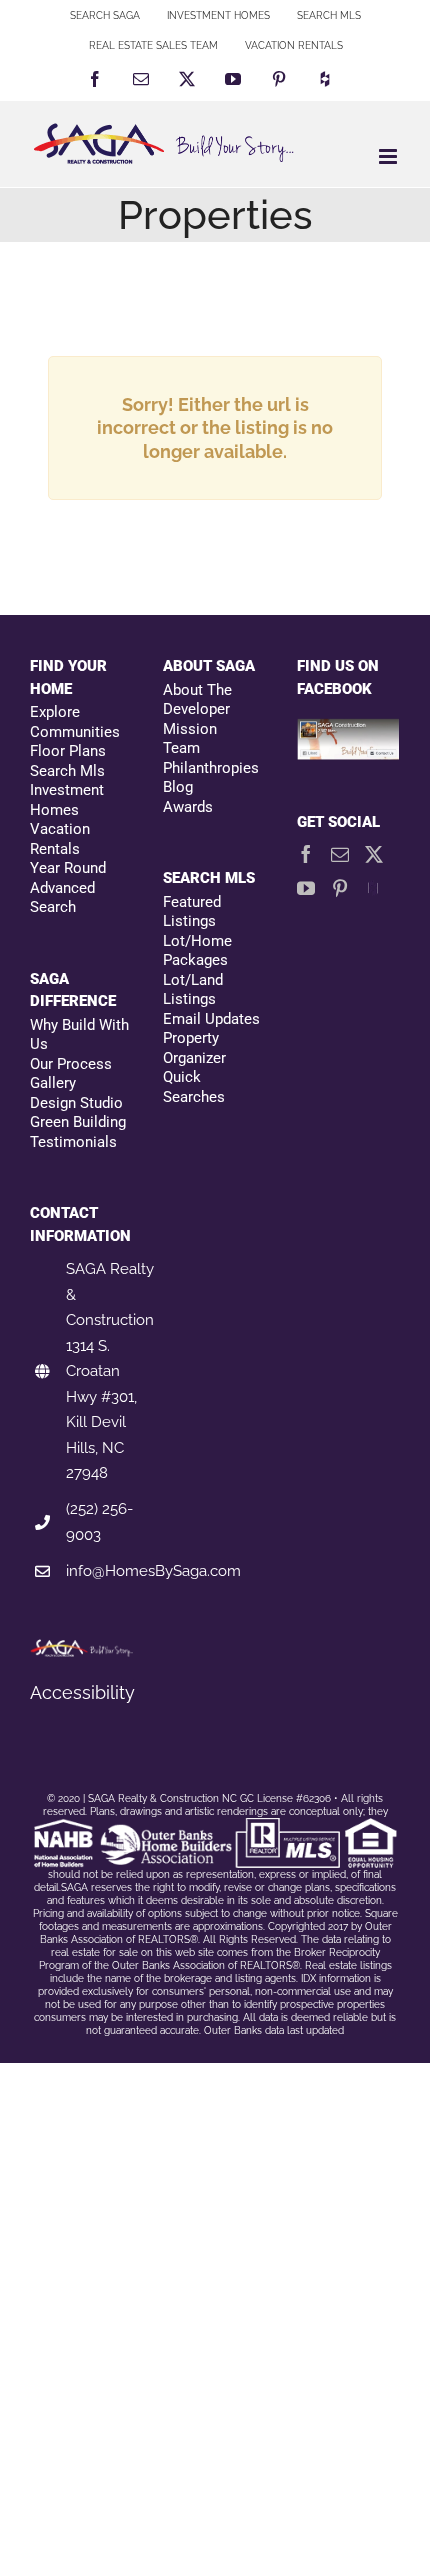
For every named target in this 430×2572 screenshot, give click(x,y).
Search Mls (67, 771)
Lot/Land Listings (193, 990)
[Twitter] (374, 854)
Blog (178, 787)
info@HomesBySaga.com (153, 1571)
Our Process (71, 1064)
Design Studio (76, 1103)
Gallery (53, 1083)
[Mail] (340, 854)
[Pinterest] (340, 888)
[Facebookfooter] (348, 729)
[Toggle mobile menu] (389, 156)
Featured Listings (192, 912)
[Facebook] (306, 854)
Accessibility (82, 1692)
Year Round (68, 868)
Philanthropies (211, 768)
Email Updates (211, 1019)
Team (181, 748)
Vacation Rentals (60, 839)
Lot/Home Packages (197, 951)
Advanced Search (62, 898)
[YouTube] (306, 888)
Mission (190, 729)
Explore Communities (75, 722)
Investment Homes (67, 800)
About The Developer (197, 700)
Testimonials (73, 1142)
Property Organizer (194, 1048)
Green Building (78, 1122)
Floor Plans (68, 751)
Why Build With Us (79, 1035)
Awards (188, 807)
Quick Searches (194, 1087)
